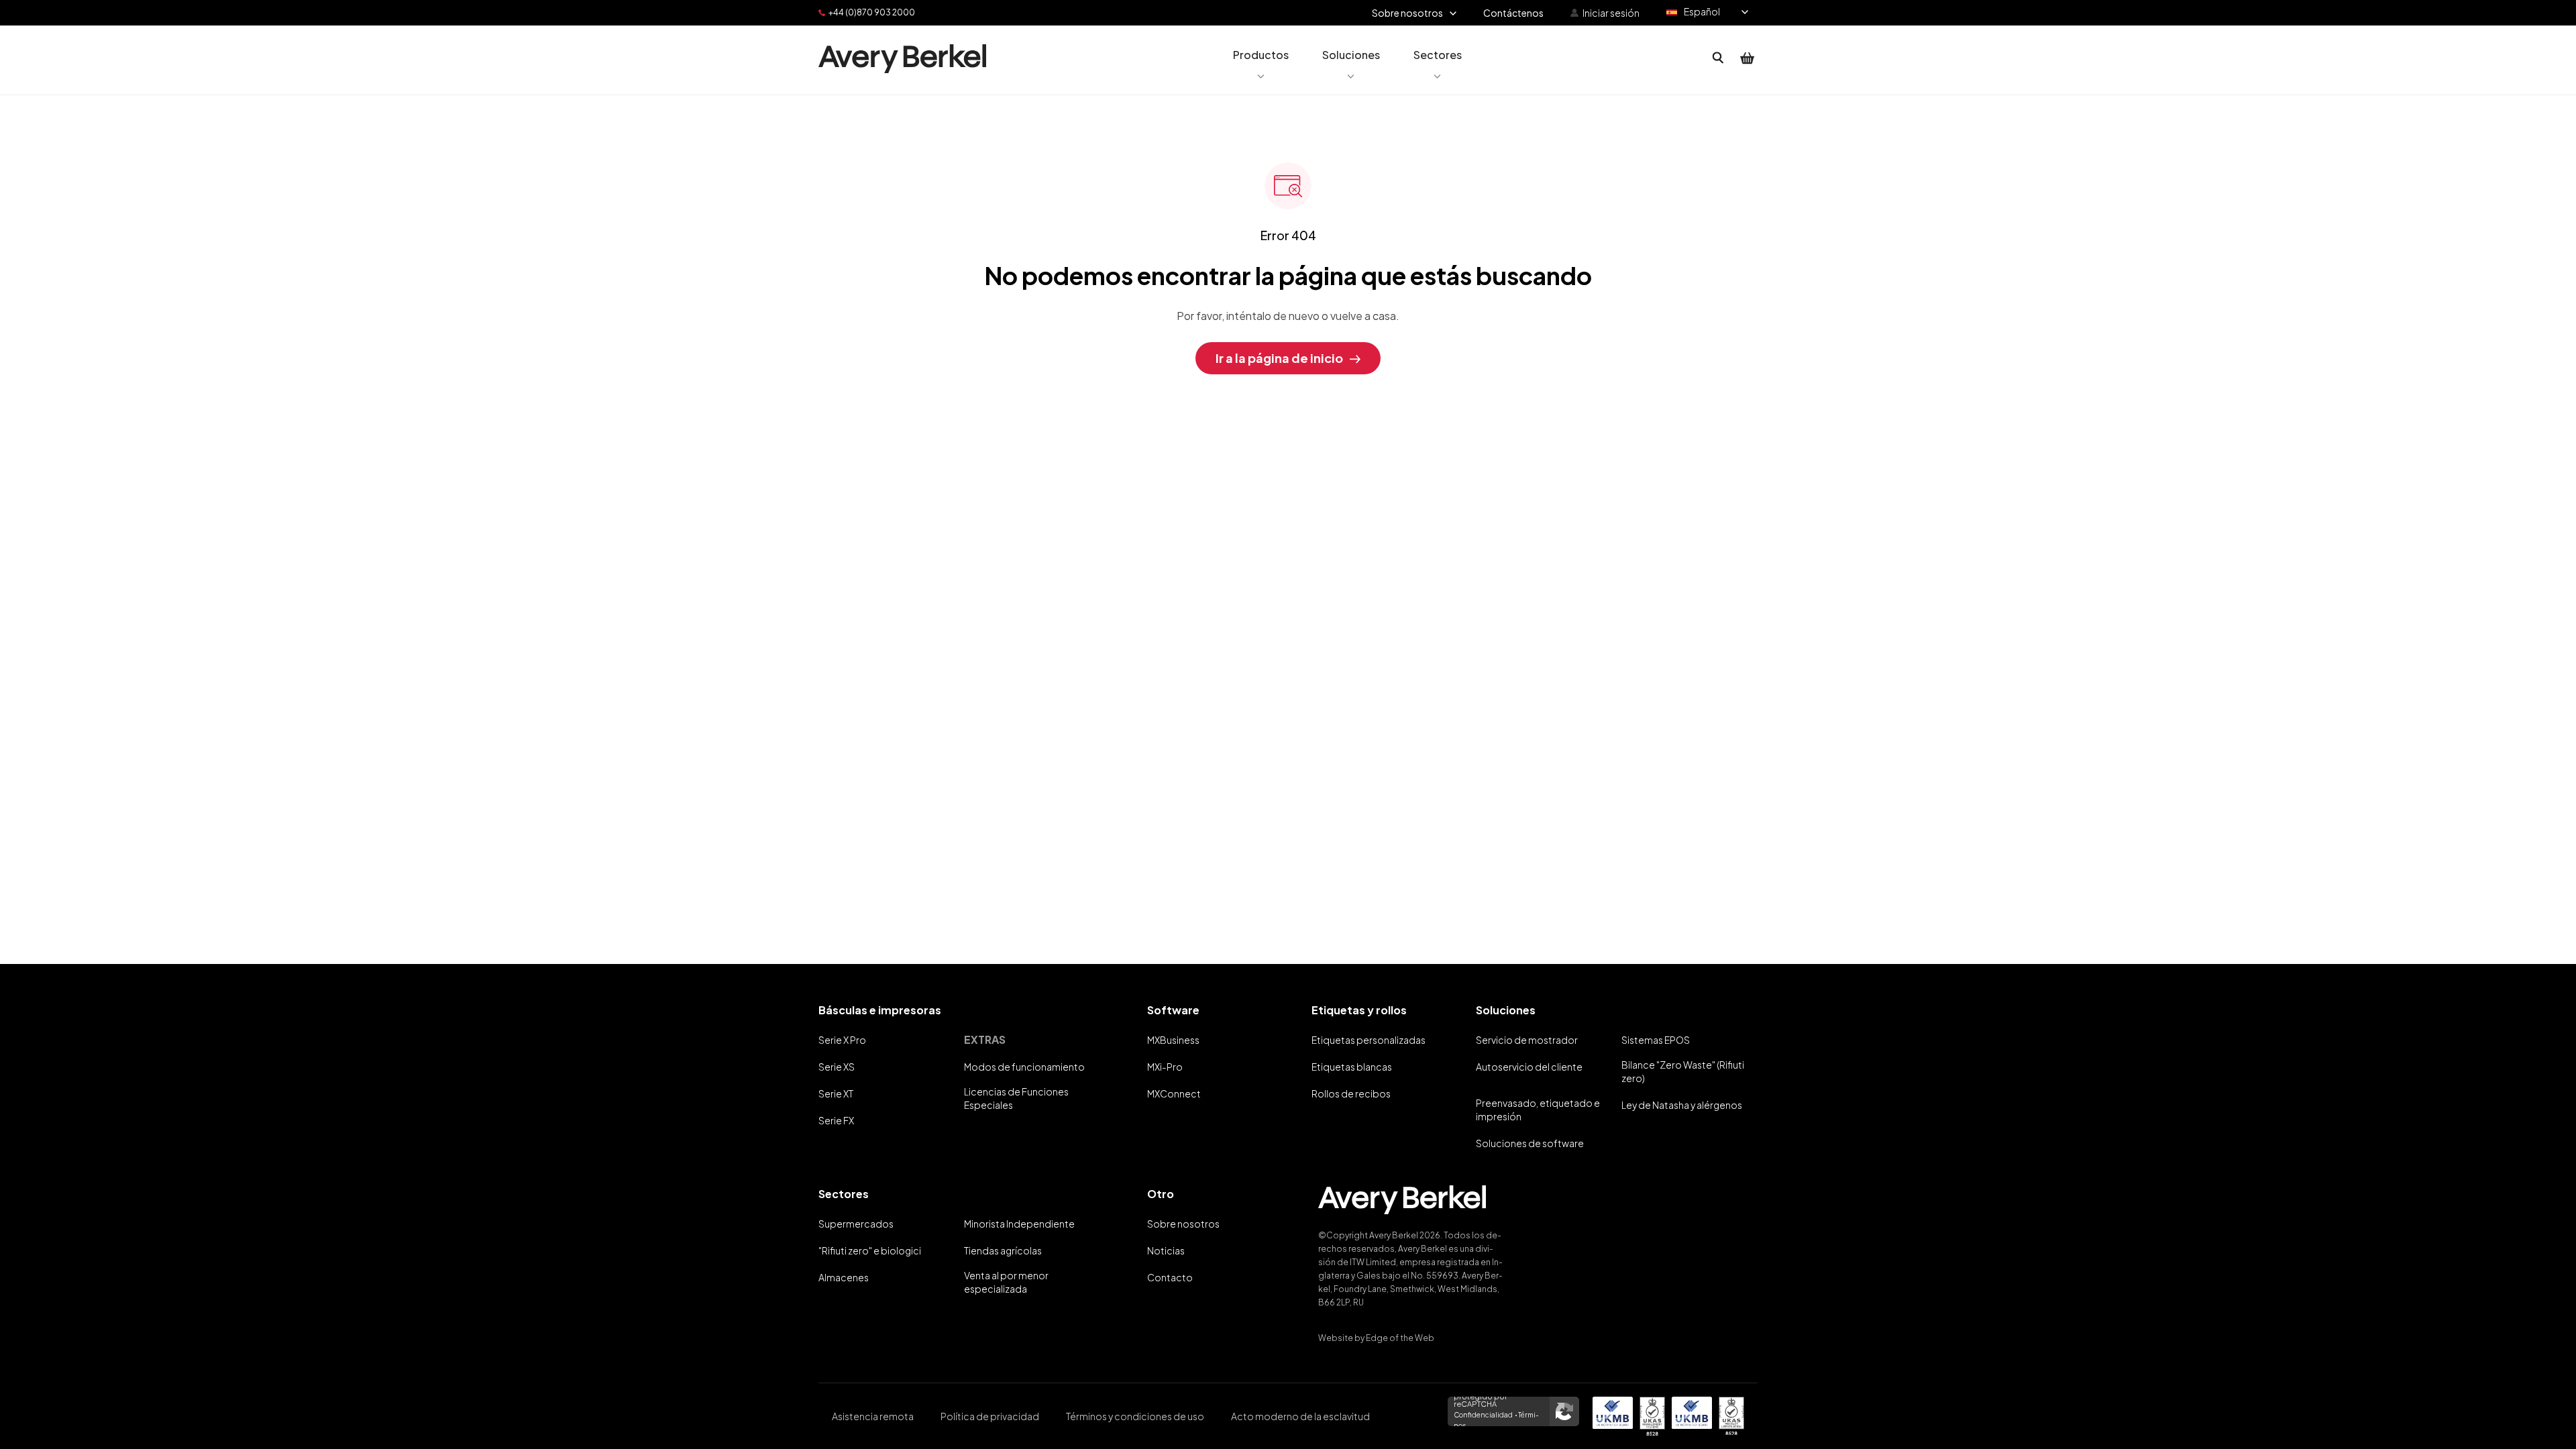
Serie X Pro (842, 1040)
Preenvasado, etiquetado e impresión (1538, 1110)
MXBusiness (1173, 1040)
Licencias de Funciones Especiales (1016, 1098)
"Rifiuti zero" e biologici (870, 1250)
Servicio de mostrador (1527, 1040)
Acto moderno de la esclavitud (1300, 1416)
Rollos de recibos (1351, 1093)
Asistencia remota (873, 1416)
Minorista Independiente (1019, 1224)
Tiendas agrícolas (1003, 1250)
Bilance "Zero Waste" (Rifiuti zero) (1683, 1071)
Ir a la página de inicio (1279, 358)
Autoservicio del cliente (1529, 1067)
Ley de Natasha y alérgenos (1682, 1105)
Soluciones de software (1530, 1143)
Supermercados (856, 1224)
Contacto (1170, 1277)
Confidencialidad (1483, 1415)
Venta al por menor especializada (1006, 1282)
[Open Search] (1718, 58)
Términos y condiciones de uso (1135, 1416)
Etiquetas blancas (1352, 1067)
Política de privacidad (990, 1416)
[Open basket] (1748, 58)
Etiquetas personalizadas (1368, 1040)
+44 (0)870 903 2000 (872, 12)
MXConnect (1174, 1093)
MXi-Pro (1165, 1067)
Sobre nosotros (1183, 1224)
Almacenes (844, 1277)
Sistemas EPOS (1656, 1040)
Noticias (1166, 1250)
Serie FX (836, 1120)
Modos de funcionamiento (1024, 1067)
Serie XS (837, 1067)
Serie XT (836, 1093)
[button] (1261, 58)
